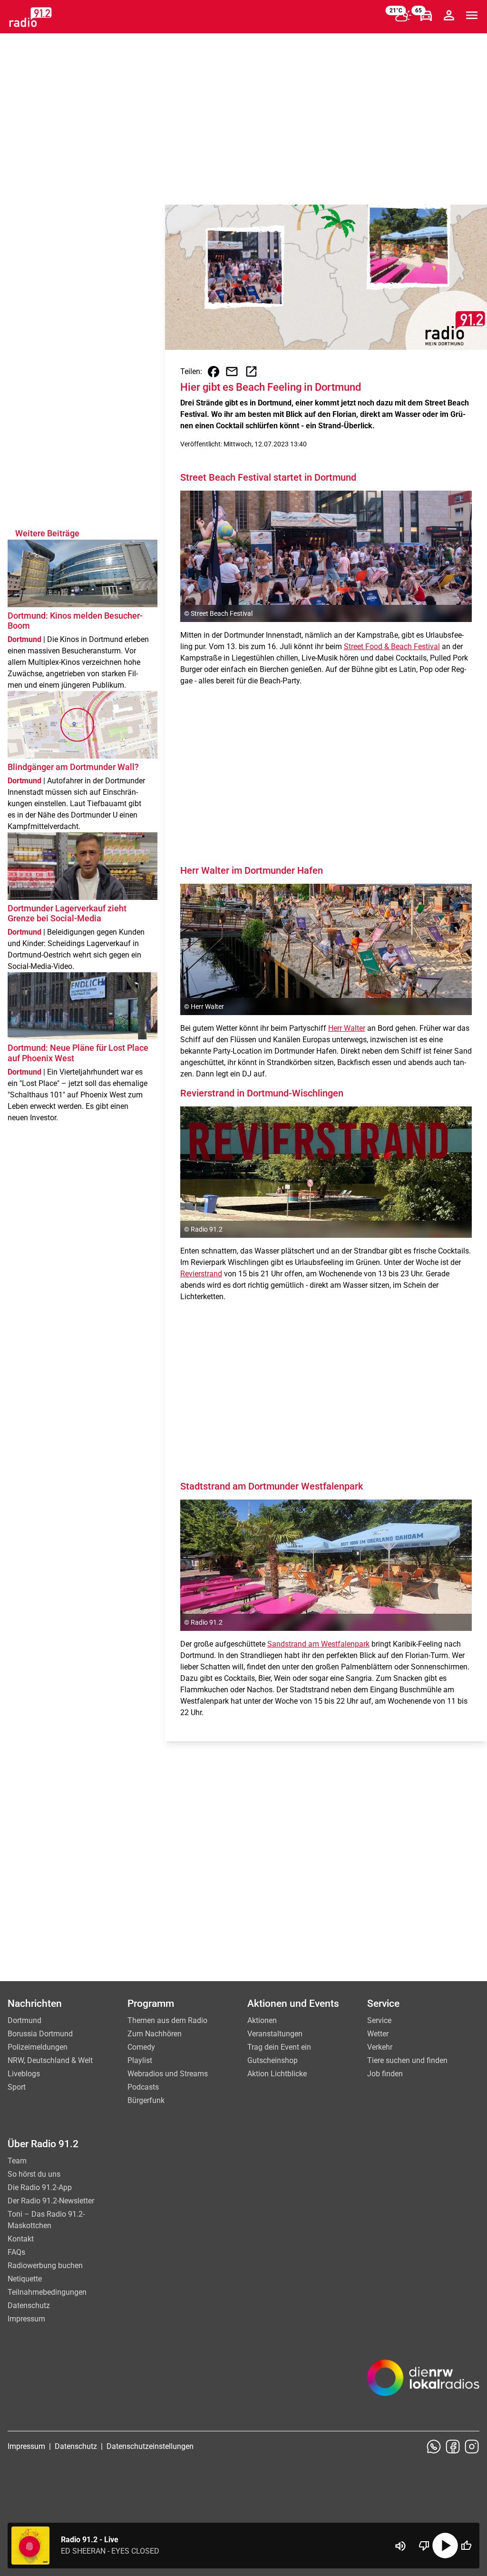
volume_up (400, 2546)
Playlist (140, 2060)
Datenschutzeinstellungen (150, 2446)
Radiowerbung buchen (45, 2265)
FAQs (16, 2252)
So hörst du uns (34, 2174)
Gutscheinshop (273, 2060)
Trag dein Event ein (279, 2047)
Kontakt (21, 2239)
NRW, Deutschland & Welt (50, 2060)
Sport (17, 2087)
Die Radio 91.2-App (40, 2187)
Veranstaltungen (275, 2034)
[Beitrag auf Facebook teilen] (214, 372)
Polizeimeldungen (38, 2047)
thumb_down (424, 2546)
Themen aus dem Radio (167, 2020)
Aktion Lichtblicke (277, 2074)
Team (17, 2161)
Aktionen (262, 2020)
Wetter (378, 2034)
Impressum (26, 2319)
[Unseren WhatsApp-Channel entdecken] (434, 2447)
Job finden (385, 2074)
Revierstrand (201, 1274)
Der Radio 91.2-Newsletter (51, 2201)
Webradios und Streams (168, 2074)
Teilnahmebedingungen (47, 2292)
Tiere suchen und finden (407, 2060)
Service (379, 2020)
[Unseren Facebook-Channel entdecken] (453, 2447)
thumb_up (466, 2546)
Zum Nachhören (155, 2034)
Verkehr (380, 2047)
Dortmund (24, 2020)
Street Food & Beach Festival (392, 646)
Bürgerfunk (146, 2100)
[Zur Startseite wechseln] (30, 17)
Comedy (141, 2047)
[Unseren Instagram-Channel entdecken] (472, 2447)
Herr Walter (347, 1028)
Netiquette (25, 2279)
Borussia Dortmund (40, 2034)
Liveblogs (24, 2074)
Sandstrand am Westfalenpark (318, 1644)
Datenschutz (29, 2305)
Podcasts (143, 2087)
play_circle (445, 2546)
